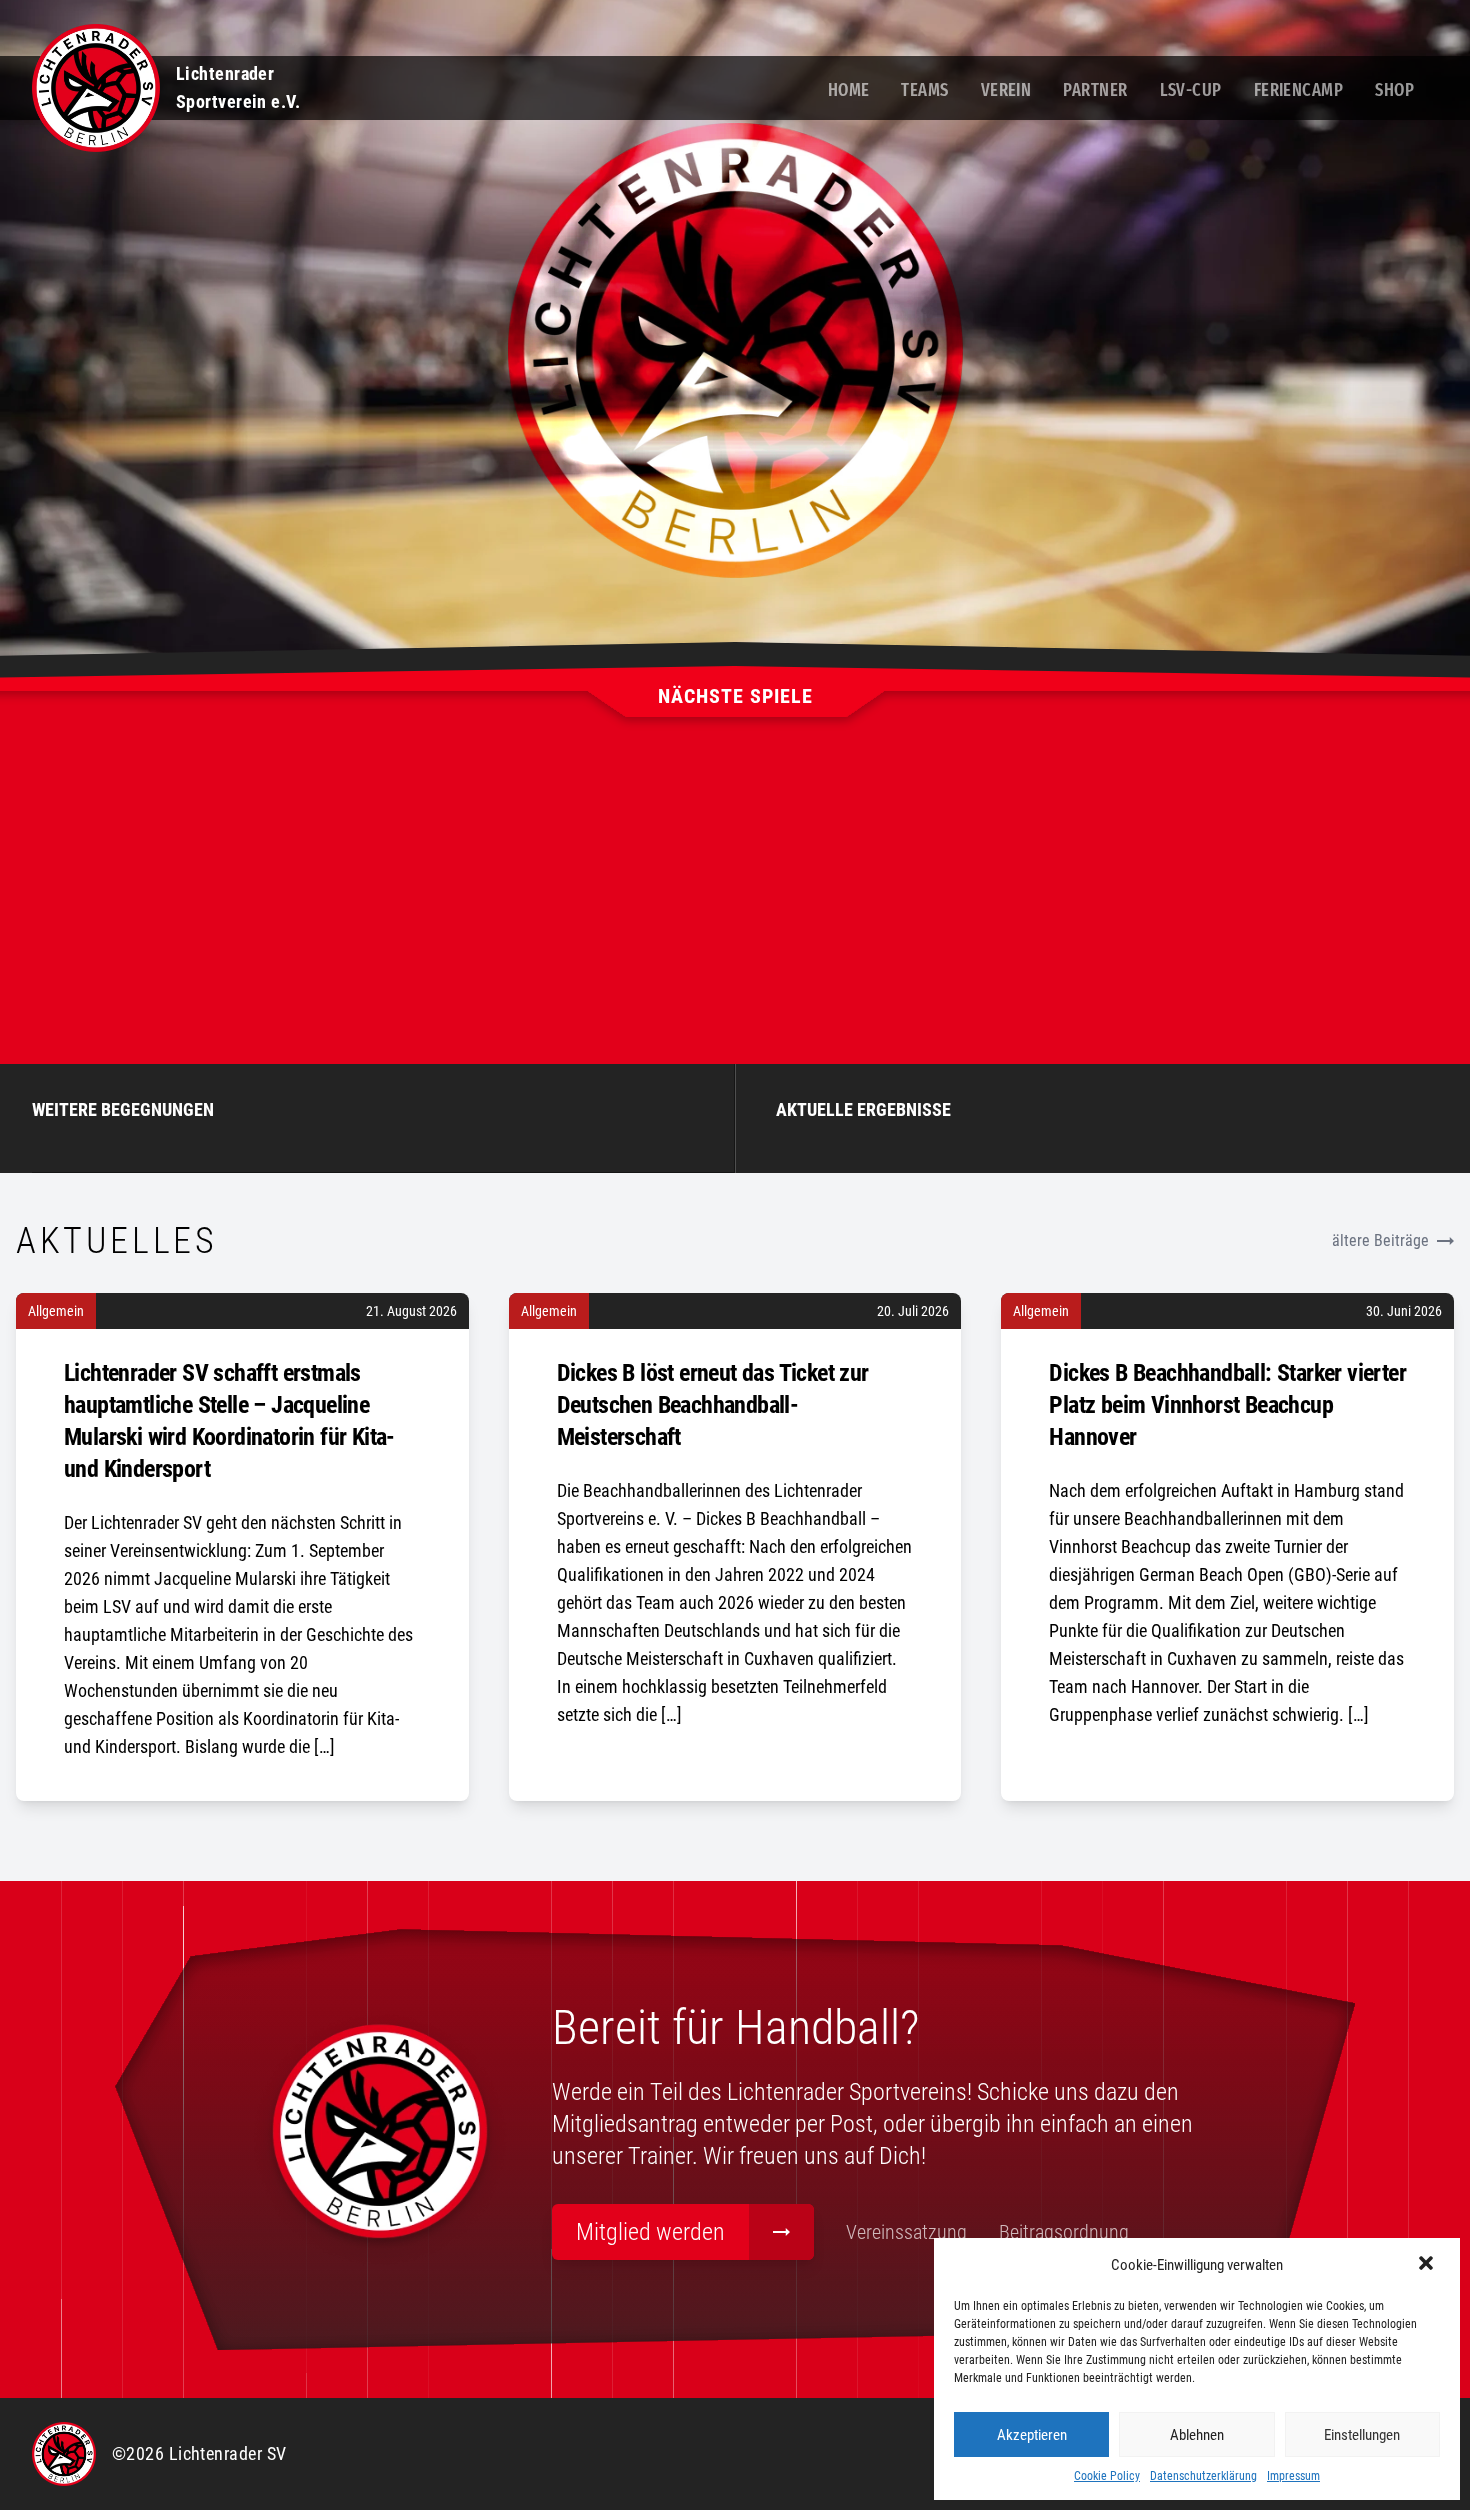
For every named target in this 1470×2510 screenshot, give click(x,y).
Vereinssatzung (906, 2232)
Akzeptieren (1032, 2435)
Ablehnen (1197, 2435)
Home (849, 90)
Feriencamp (1299, 90)
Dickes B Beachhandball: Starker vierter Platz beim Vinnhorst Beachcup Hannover (1227, 1405)
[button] (1428, 2265)
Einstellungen (1362, 2435)
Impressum (1293, 2476)
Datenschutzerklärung (1203, 2476)
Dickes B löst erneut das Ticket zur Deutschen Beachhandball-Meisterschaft (713, 1405)
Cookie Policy (1107, 2476)
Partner (1095, 90)
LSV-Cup (1191, 90)
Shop (1394, 90)
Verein (1006, 90)
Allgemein (56, 1311)
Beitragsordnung (1064, 2232)
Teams (924, 90)
